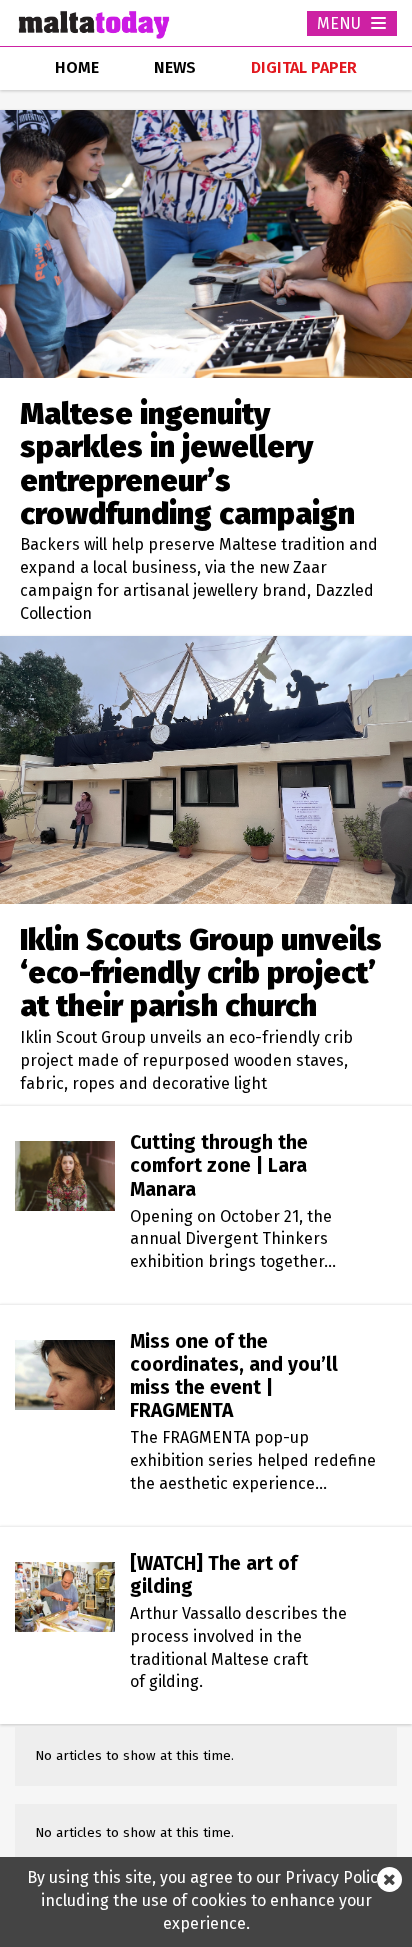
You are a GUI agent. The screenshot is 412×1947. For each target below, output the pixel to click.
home (77, 67)
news (175, 67)
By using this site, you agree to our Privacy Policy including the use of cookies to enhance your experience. (206, 1900)
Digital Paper (304, 67)
